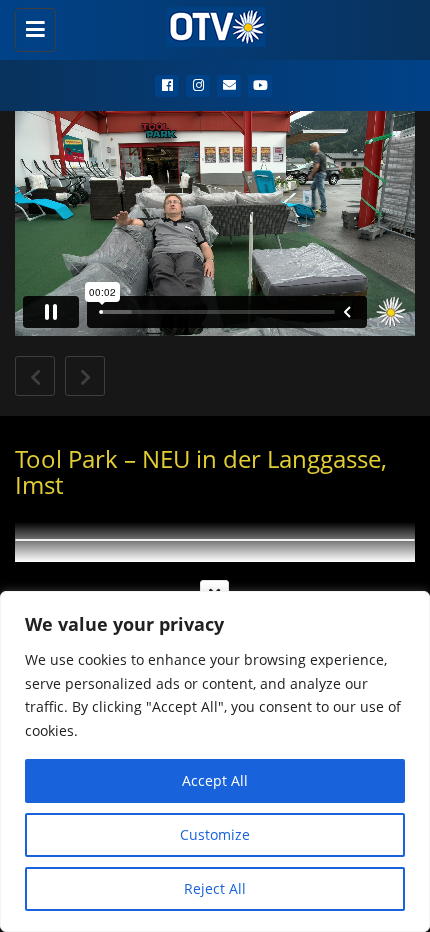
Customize (215, 834)
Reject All (215, 888)
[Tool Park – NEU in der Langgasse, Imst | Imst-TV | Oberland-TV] (210, 25)
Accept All (215, 780)
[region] (215, 761)
